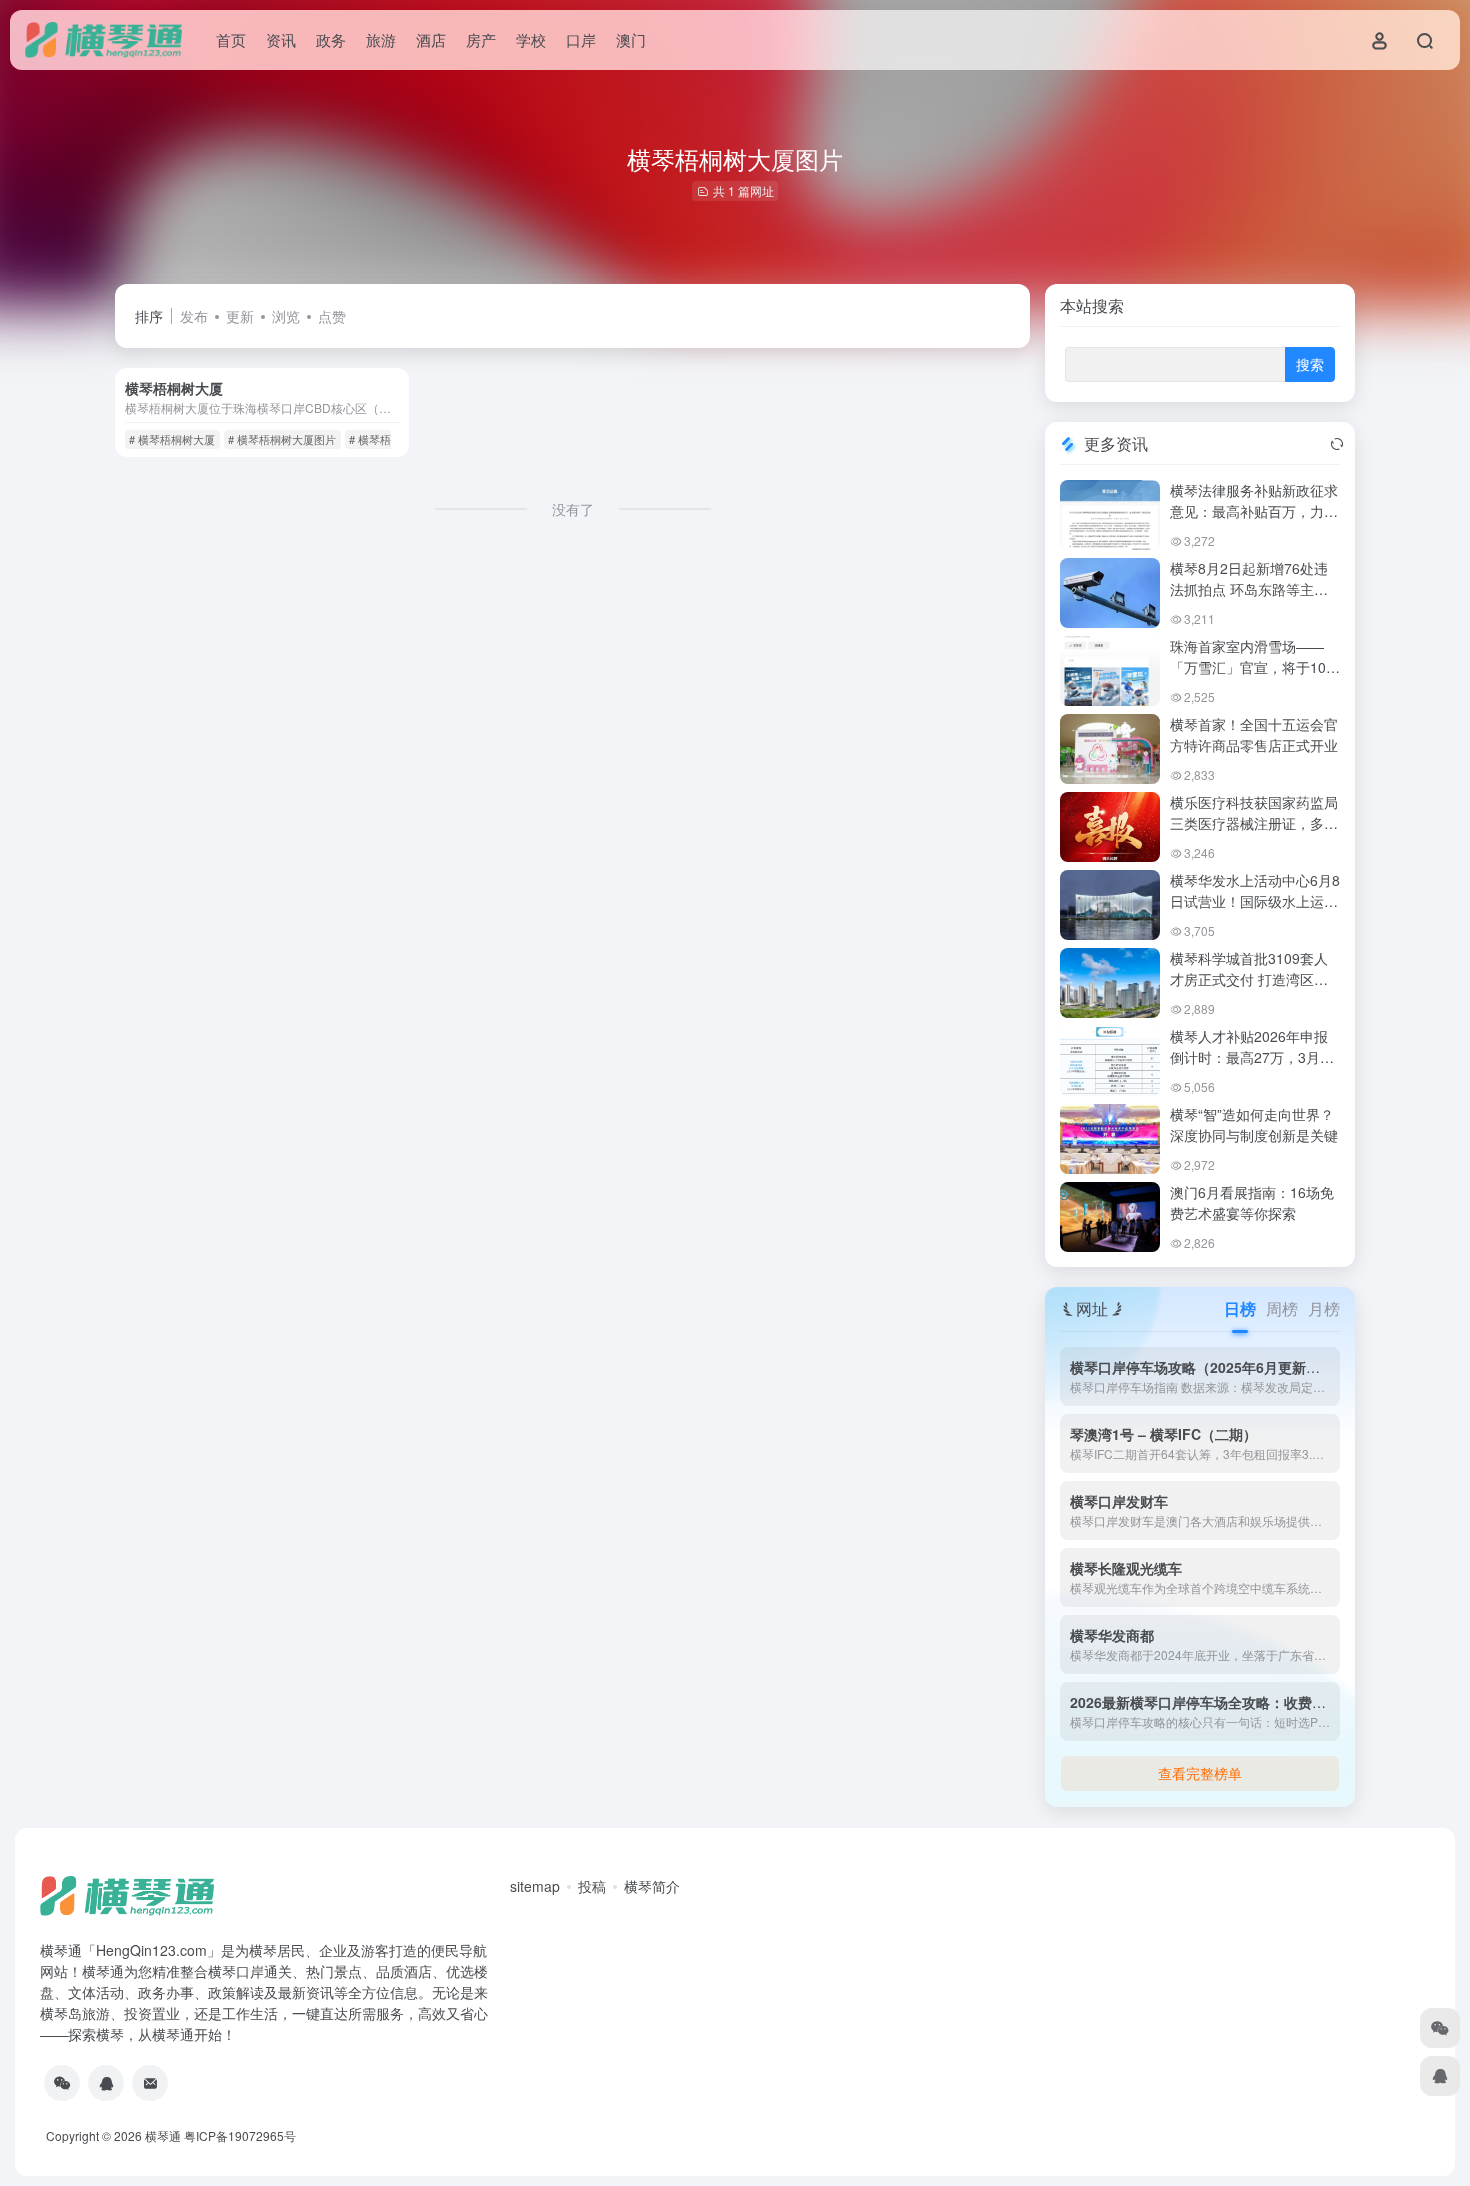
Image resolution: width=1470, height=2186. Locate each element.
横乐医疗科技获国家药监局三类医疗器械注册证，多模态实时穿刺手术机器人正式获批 (1254, 833)
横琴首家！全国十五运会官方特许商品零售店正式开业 (1254, 734)
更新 (240, 316)
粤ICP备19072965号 (240, 2135)
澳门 (631, 39)
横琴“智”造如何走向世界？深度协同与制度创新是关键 (1254, 1124)
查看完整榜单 (1200, 1773)
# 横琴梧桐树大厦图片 (282, 439)
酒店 (431, 39)
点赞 (332, 316)
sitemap (535, 1886)
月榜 (1324, 1308)
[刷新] (1337, 444)
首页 (231, 39)
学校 (531, 39)
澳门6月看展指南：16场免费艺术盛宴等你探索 (1252, 1202)
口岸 (581, 39)
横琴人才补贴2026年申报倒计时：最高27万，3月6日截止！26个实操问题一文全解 (1255, 1067)
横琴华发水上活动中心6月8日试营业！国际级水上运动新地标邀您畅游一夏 (1255, 901)
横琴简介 (652, 1886)
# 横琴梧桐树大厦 (172, 439)
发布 (194, 316)
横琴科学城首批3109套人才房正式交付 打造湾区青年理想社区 (1249, 979)
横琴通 (163, 2135)
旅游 (381, 39)
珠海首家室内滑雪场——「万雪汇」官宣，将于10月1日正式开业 (1255, 667)
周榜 (1282, 1308)
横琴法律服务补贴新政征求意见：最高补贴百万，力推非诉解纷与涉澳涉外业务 (1254, 511)
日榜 (1240, 1308)
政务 (331, 39)
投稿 (592, 1886)
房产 (481, 39)
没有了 (573, 509)
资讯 (281, 39)
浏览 (286, 316)
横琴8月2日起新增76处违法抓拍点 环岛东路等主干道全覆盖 (1249, 589)
